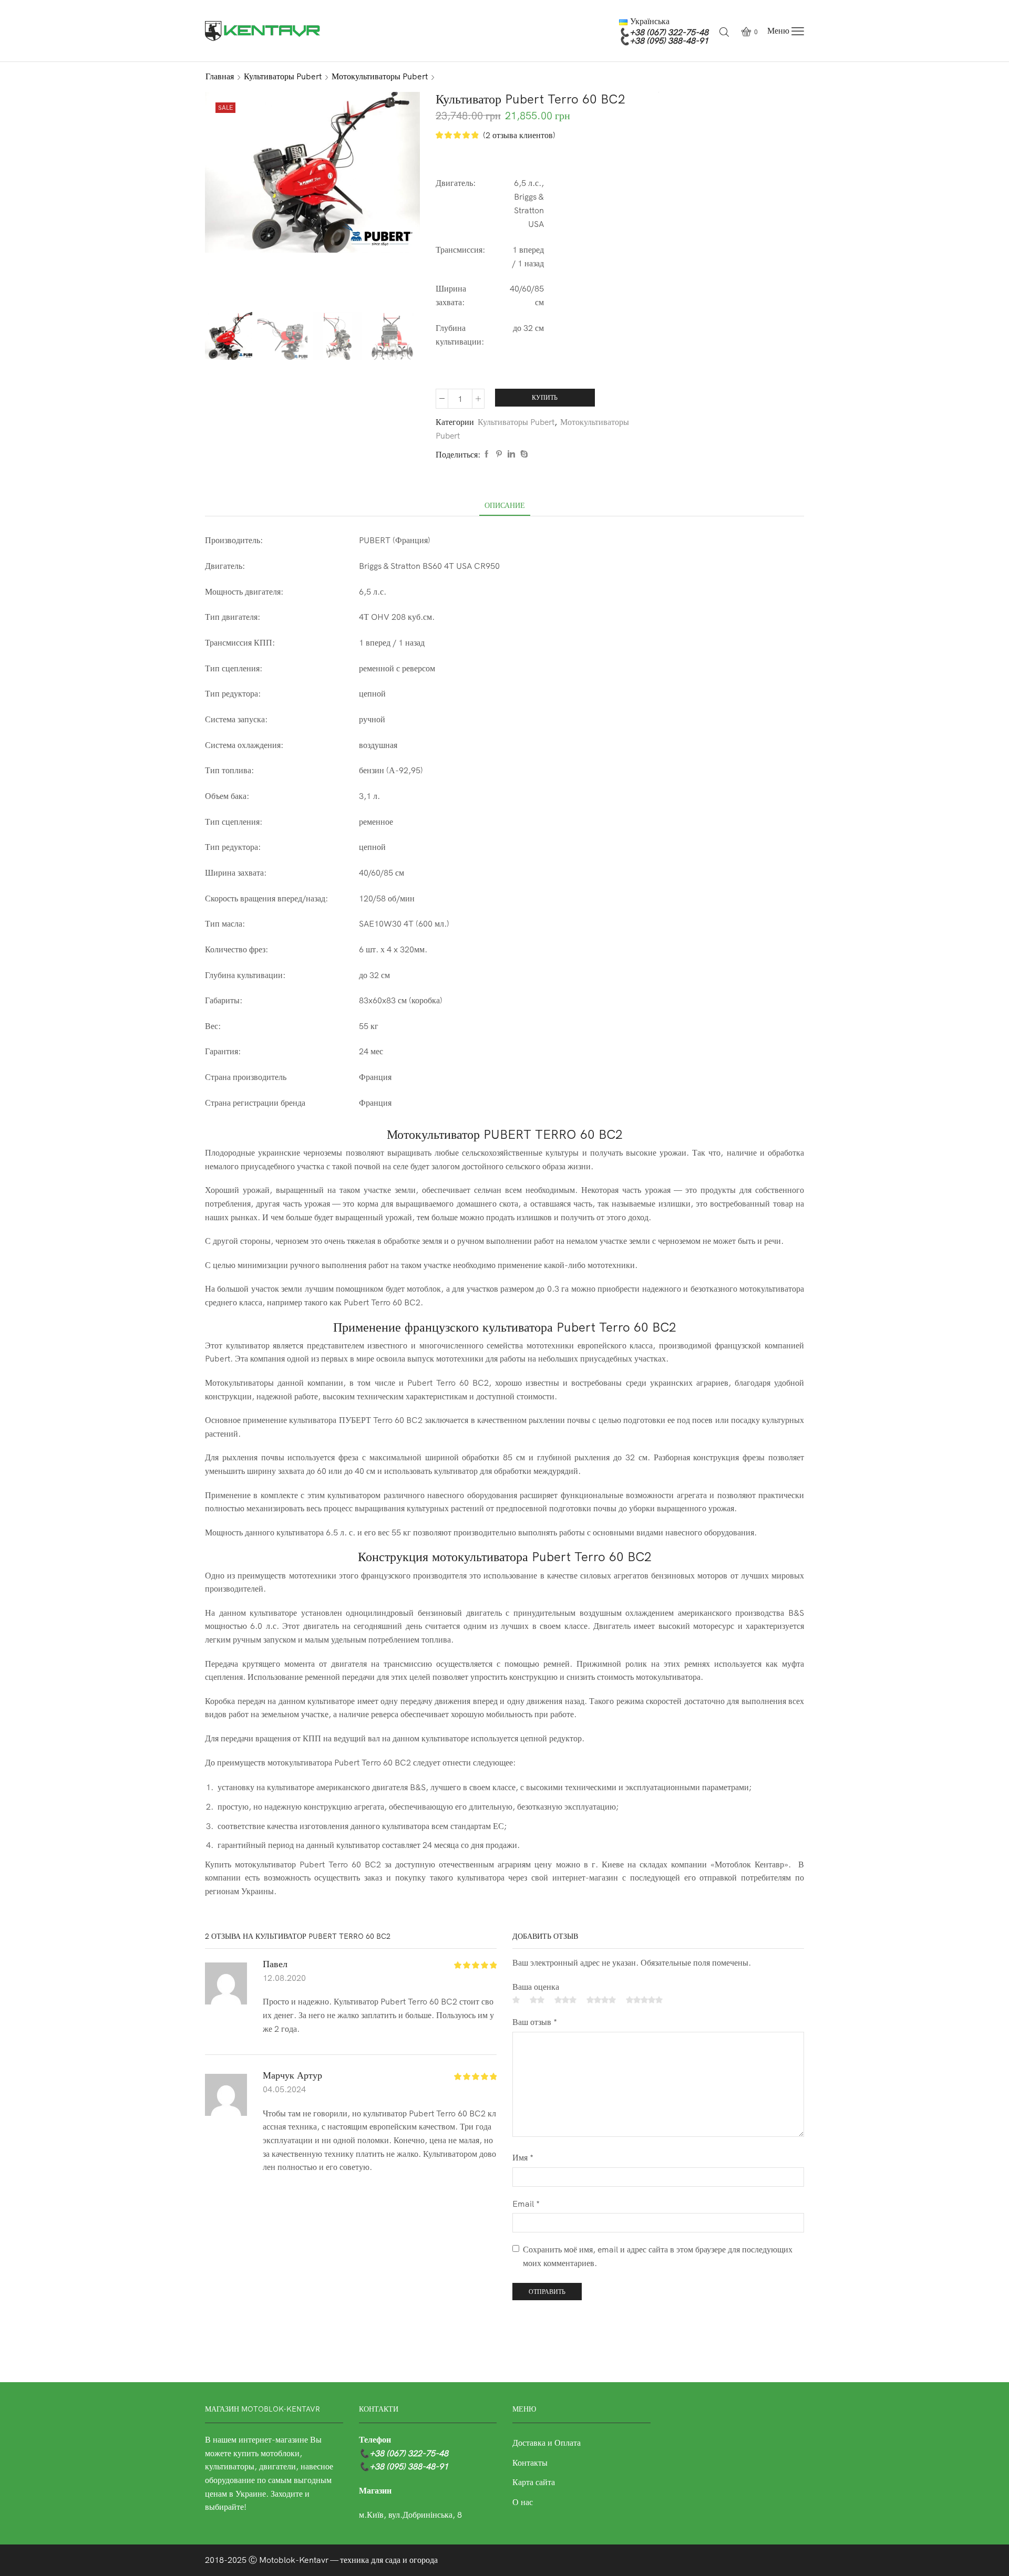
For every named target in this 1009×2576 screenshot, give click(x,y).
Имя (523, 2157)
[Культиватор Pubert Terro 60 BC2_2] (392, 337)
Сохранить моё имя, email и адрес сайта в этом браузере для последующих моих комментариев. (658, 2256)
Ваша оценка (536, 1987)
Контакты (530, 2463)
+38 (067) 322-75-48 (669, 32)
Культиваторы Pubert (283, 76)
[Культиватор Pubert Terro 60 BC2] (227, 335)
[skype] (523, 454)
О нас (523, 2502)
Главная (220, 76)
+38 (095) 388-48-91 (669, 40)
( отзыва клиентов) (519, 135)
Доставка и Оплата (547, 2443)
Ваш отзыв (535, 2022)
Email (526, 2204)
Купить (545, 397)
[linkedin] (511, 454)
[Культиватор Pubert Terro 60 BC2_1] (282, 337)
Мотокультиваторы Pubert (380, 76)
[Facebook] (487, 454)
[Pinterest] (499, 454)
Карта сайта (534, 2482)
